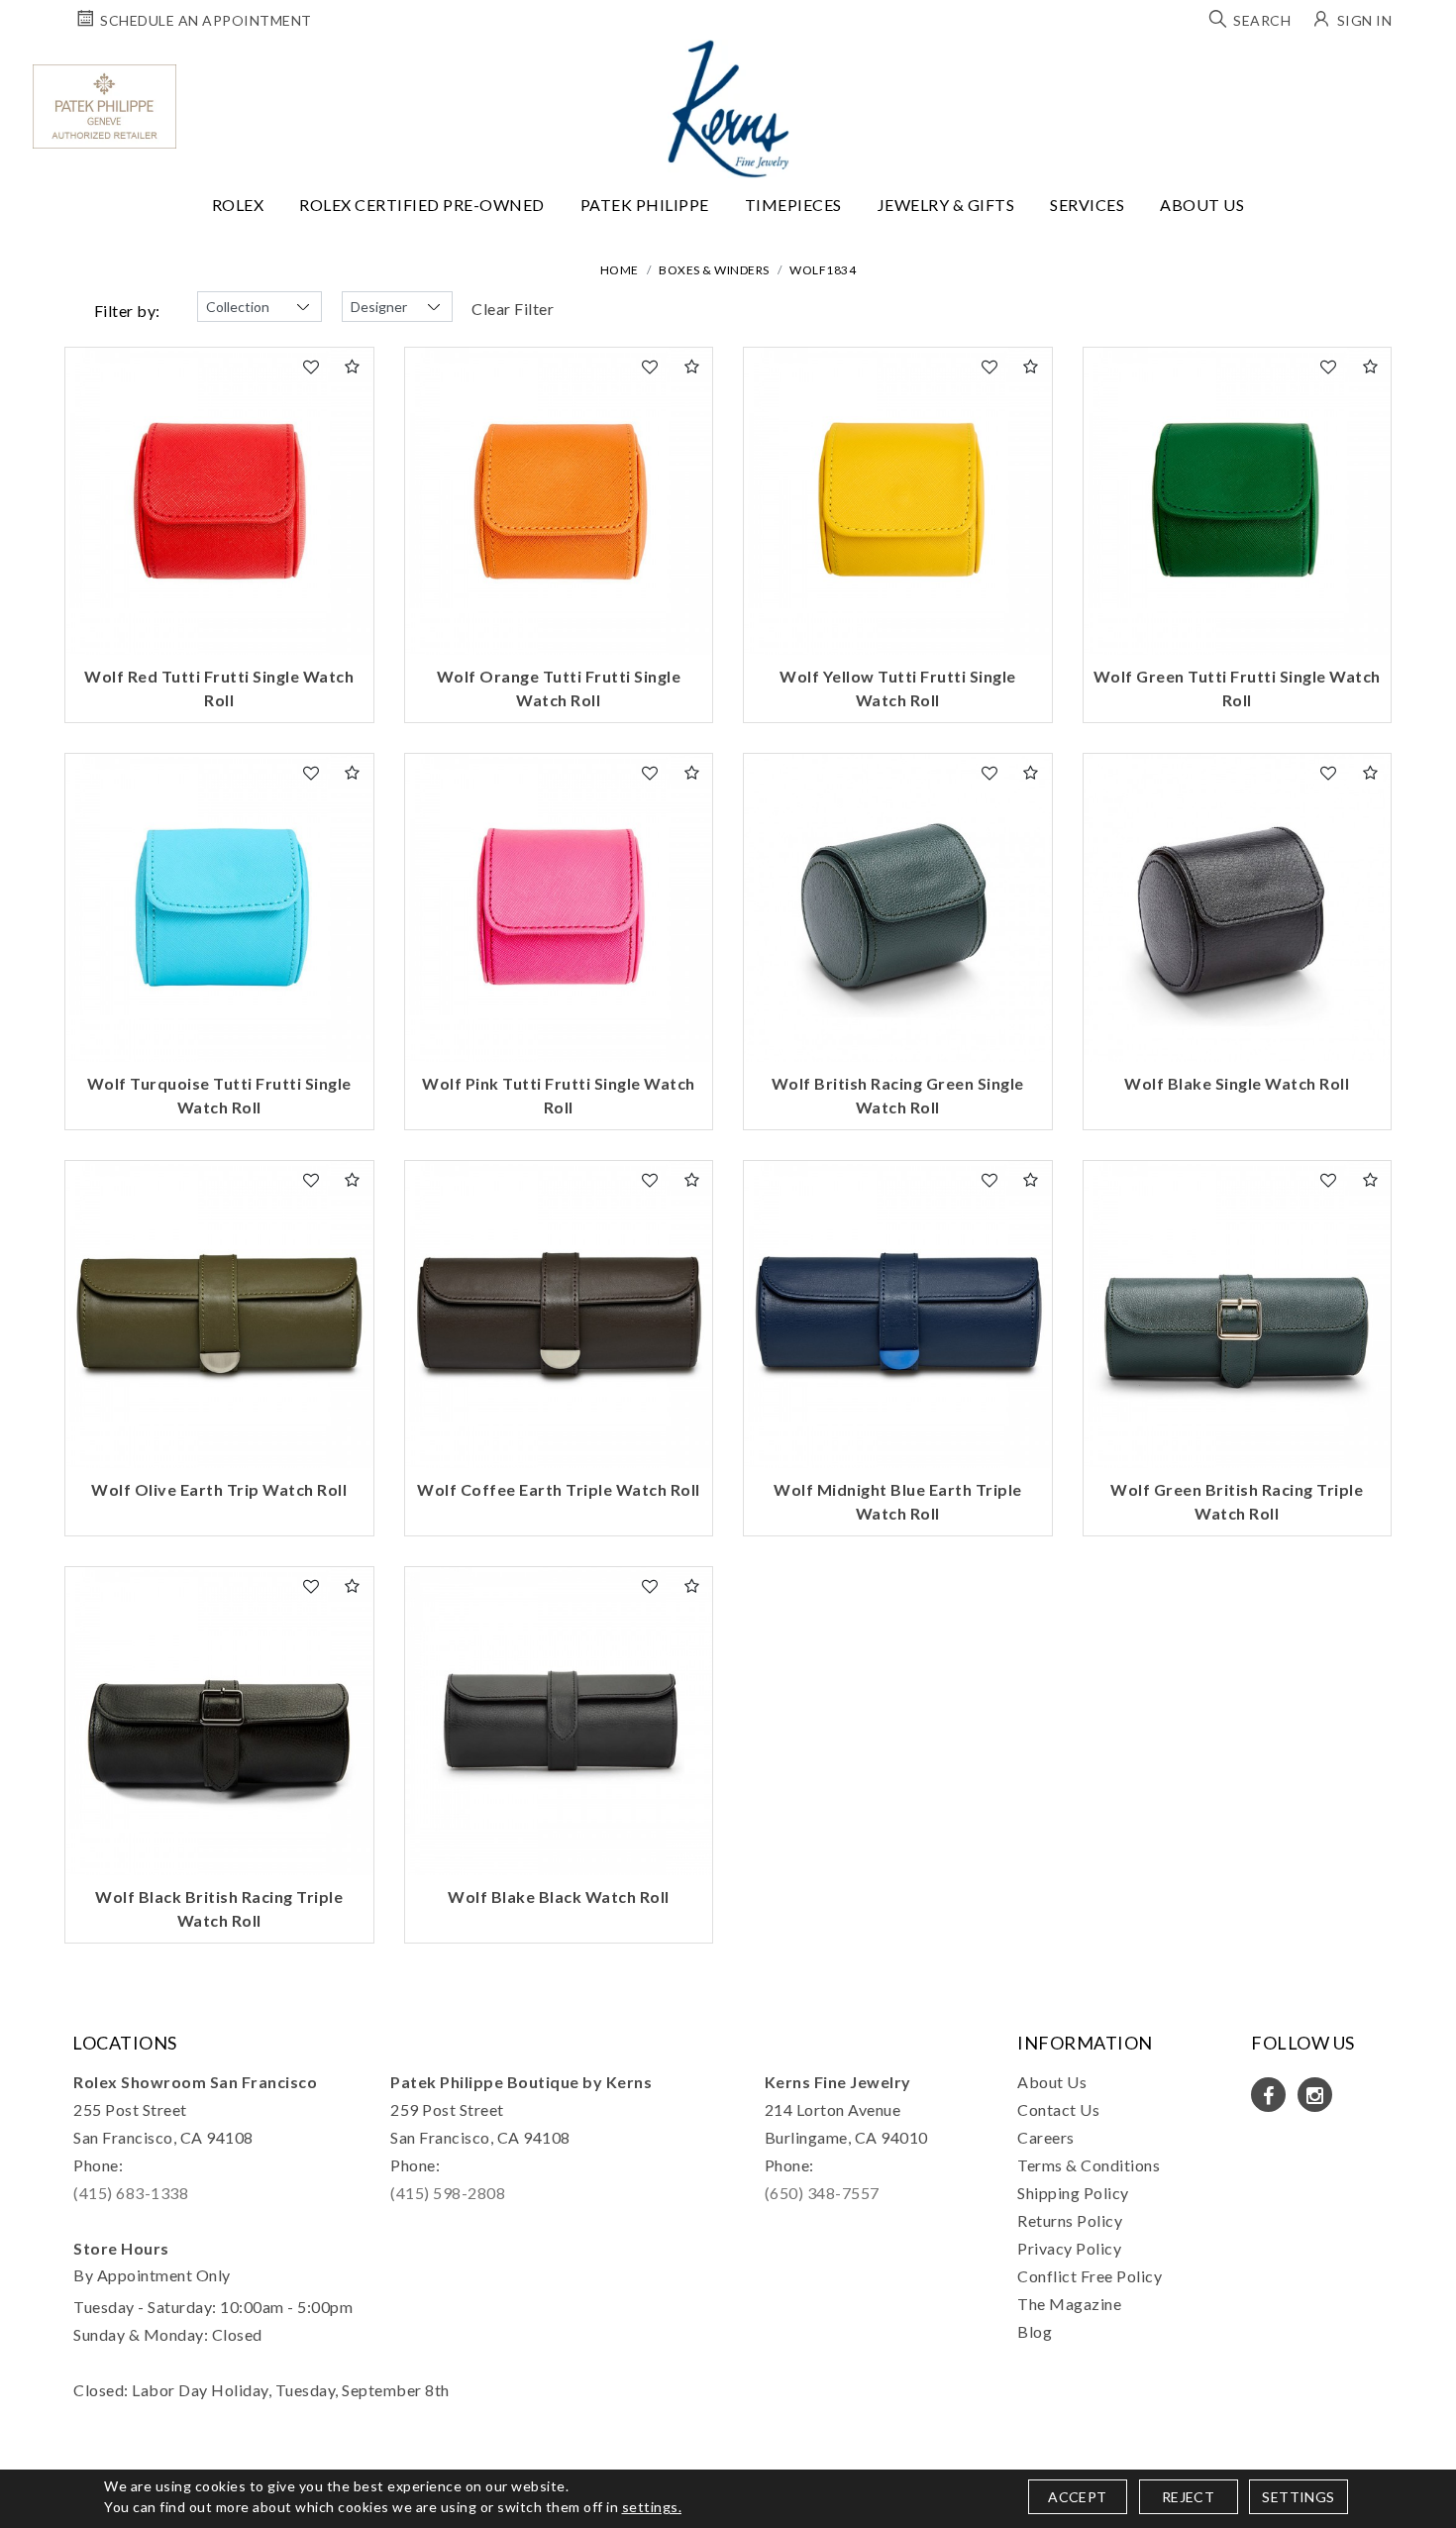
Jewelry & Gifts (946, 205)
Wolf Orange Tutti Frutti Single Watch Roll (559, 688)
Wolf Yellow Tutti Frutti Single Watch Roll (898, 688)
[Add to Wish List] (312, 367)
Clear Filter (513, 309)
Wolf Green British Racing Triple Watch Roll (1237, 1501)
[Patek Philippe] (104, 106)
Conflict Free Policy (1090, 2276)
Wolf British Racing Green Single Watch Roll (898, 1095)
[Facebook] (1268, 2095)
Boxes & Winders (714, 270)
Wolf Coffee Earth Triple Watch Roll (559, 1489)
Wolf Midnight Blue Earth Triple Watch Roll (898, 1501)
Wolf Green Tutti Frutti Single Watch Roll (1237, 688)
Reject (1188, 2497)
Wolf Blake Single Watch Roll (1237, 1083)
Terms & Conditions (1089, 2165)
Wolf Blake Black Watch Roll (559, 1896)
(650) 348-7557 (822, 2193)
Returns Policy (1070, 2220)
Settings (1298, 2497)
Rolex (238, 205)
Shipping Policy (1073, 2193)
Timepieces (793, 205)
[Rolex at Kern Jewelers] (1423, 64)
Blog (1035, 2331)
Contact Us (1058, 2109)
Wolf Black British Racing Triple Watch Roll (219, 1908)
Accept (1077, 2497)
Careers (1046, 2137)
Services (1087, 205)
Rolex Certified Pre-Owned (422, 205)
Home (620, 270)
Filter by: (127, 311)
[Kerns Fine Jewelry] (728, 109)
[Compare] (353, 367)
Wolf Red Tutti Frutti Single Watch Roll (219, 688)
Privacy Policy (1069, 2248)
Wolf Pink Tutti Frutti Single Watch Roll (559, 1095)
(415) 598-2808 (448, 2193)
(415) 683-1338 (131, 2193)
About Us (1202, 205)
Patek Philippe (645, 205)
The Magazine (1069, 2304)
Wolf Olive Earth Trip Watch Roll (219, 1489)
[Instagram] (1315, 2095)
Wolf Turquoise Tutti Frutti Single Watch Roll (219, 1095)
